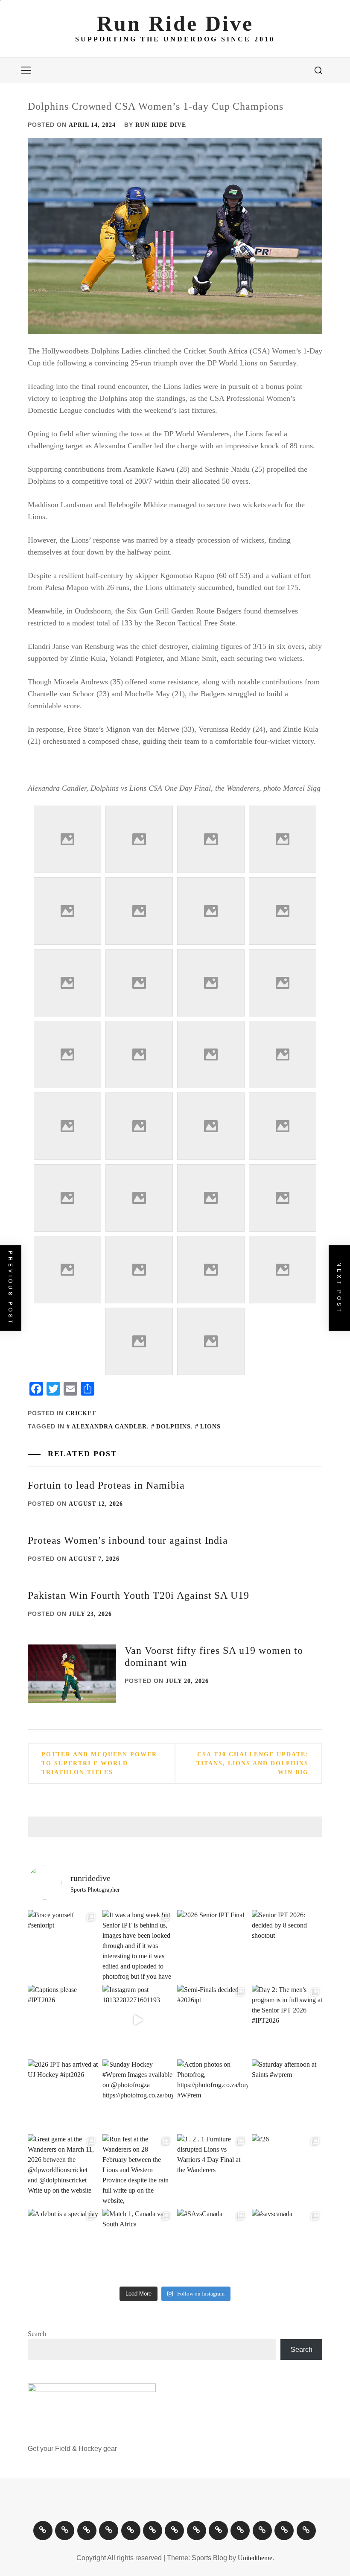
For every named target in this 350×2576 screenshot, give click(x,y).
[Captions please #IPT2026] (63, 2020)
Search (37, 2334)
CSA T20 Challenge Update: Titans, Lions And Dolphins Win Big (252, 1763)
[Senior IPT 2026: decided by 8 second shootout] (287, 1945)
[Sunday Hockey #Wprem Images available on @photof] (138, 2095)
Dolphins (174, 1427)
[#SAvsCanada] (212, 2244)
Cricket (81, 1413)
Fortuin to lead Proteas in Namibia (106, 1485)
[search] (318, 70)
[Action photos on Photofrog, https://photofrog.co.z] (212, 2095)
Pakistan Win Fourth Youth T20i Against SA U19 (139, 1595)
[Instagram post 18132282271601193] (138, 2020)
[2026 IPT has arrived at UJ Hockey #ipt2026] (63, 2095)
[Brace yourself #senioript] (63, 1945)
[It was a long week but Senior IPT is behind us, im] (138, 1945)
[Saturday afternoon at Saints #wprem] (287, 2095)
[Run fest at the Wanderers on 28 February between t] (138, 2169)
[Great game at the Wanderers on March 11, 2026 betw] (63, 2169)
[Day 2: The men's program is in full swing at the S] (287, 2020)
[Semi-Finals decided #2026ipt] (212, 2020)
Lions (210, 1427)
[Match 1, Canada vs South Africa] (138, 2244)
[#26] (287, 2169)
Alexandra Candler (109, 1427)
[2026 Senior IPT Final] (212, 1945)
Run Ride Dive (175, 23)
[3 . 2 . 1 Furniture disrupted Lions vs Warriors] (212, 2169)
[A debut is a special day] (63, 2244)
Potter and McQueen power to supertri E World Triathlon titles (99, 1763)
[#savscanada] (287, 2244)
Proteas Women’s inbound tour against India (128, 1540)
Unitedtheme (255, 2558)
